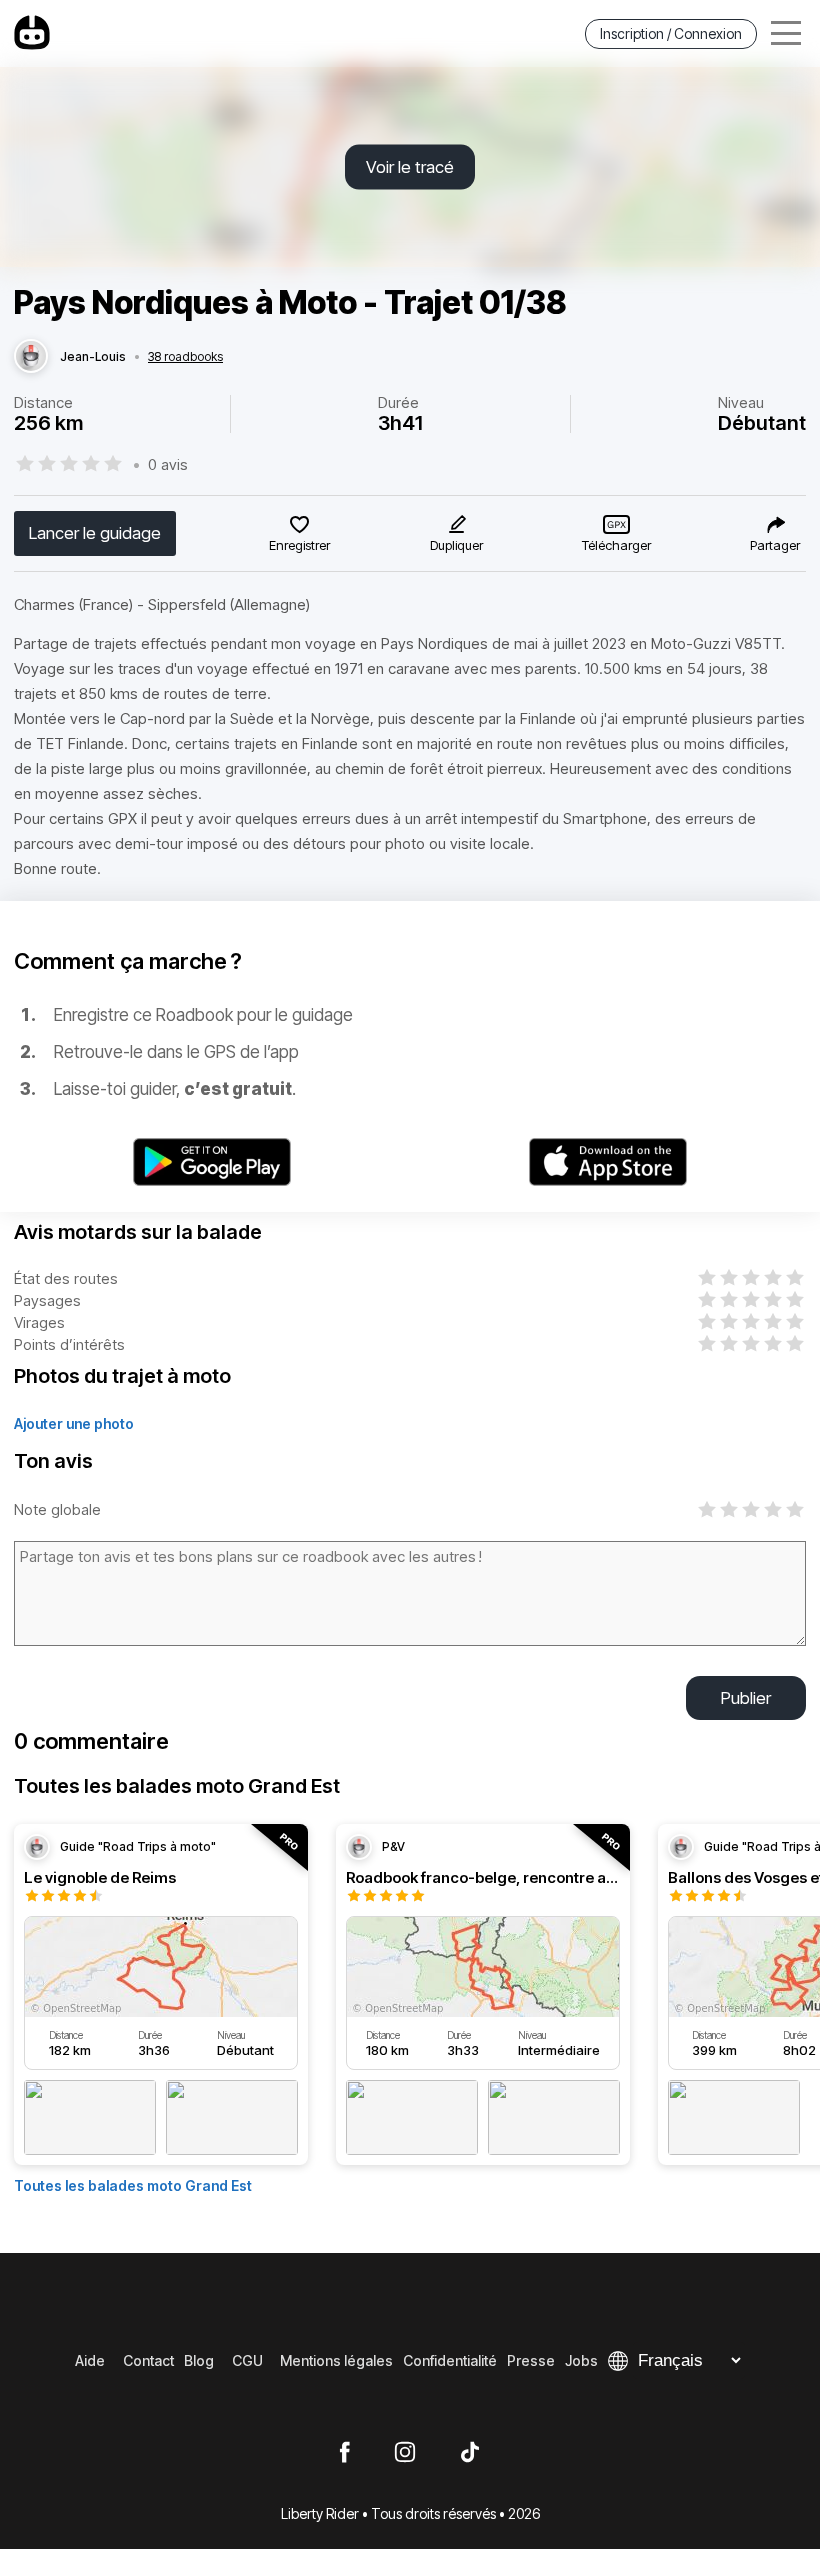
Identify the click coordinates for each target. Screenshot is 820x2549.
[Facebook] (344, 2453)
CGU (247, 2360)
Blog (199, 2360)
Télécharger (616, 545)
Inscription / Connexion (671, 33)
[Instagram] (405, 2453)
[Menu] (786, 33)
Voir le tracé (410, 167)
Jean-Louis (93, 357)
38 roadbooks (185, 357)
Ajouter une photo (74, 1423)
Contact (148, 2360)
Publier (746, 1698)
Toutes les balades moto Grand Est (133, 2185)
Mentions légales (336, 2360)
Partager (775, 545)
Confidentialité (450, 2360)
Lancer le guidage (95, 533)
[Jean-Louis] (31, 357)
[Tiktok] (470, 2453)
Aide (90, 2360)
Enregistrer (299, 545)
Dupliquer (456, 545)
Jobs (581, 2360)
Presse (531, 2360)
